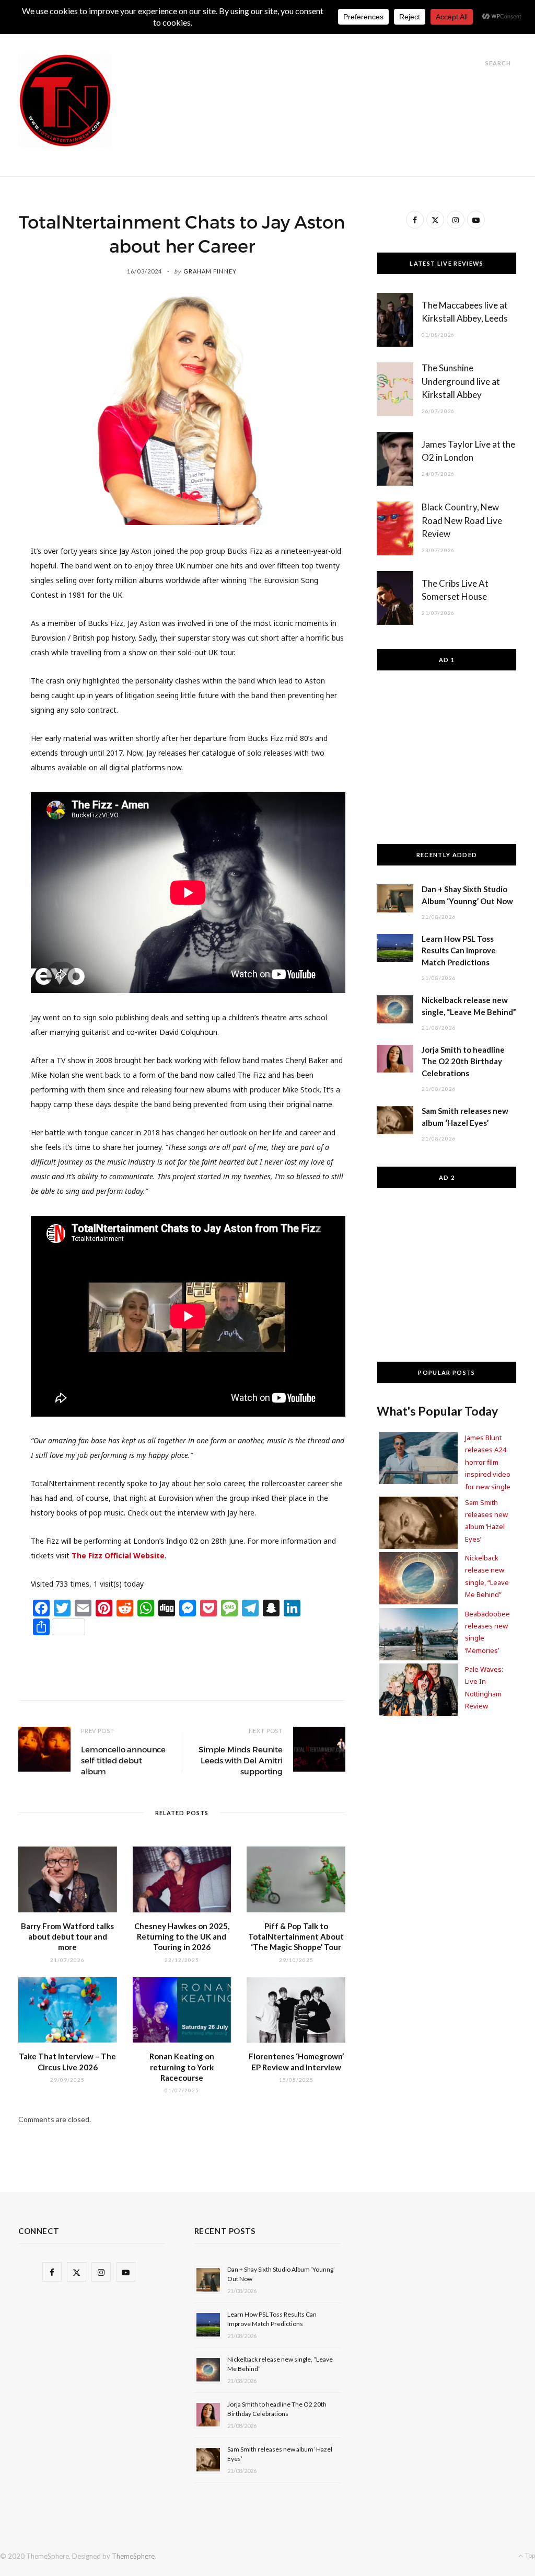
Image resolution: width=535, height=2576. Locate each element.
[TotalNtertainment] (65, 101)
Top (530, 2555)
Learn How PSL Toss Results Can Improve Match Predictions (459, 951)
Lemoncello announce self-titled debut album (123, 1760)
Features (232, 37)
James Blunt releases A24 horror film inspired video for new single (488, 1462)
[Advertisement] (327, 77)
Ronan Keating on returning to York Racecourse (182, 2067)
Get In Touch (295, 37)
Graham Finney (210, 271)
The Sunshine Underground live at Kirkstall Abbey (461, 381)
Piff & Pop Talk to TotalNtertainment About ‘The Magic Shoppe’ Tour (296, 1937)
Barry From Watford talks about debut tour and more (67, 1937)
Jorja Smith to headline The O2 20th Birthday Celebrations (463, 1062)
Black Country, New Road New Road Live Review (462, 521)
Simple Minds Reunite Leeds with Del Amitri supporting (241, 1760)
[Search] (476, 63)
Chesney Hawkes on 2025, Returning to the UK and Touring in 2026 (182, 1937)
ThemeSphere (133, 2556)
